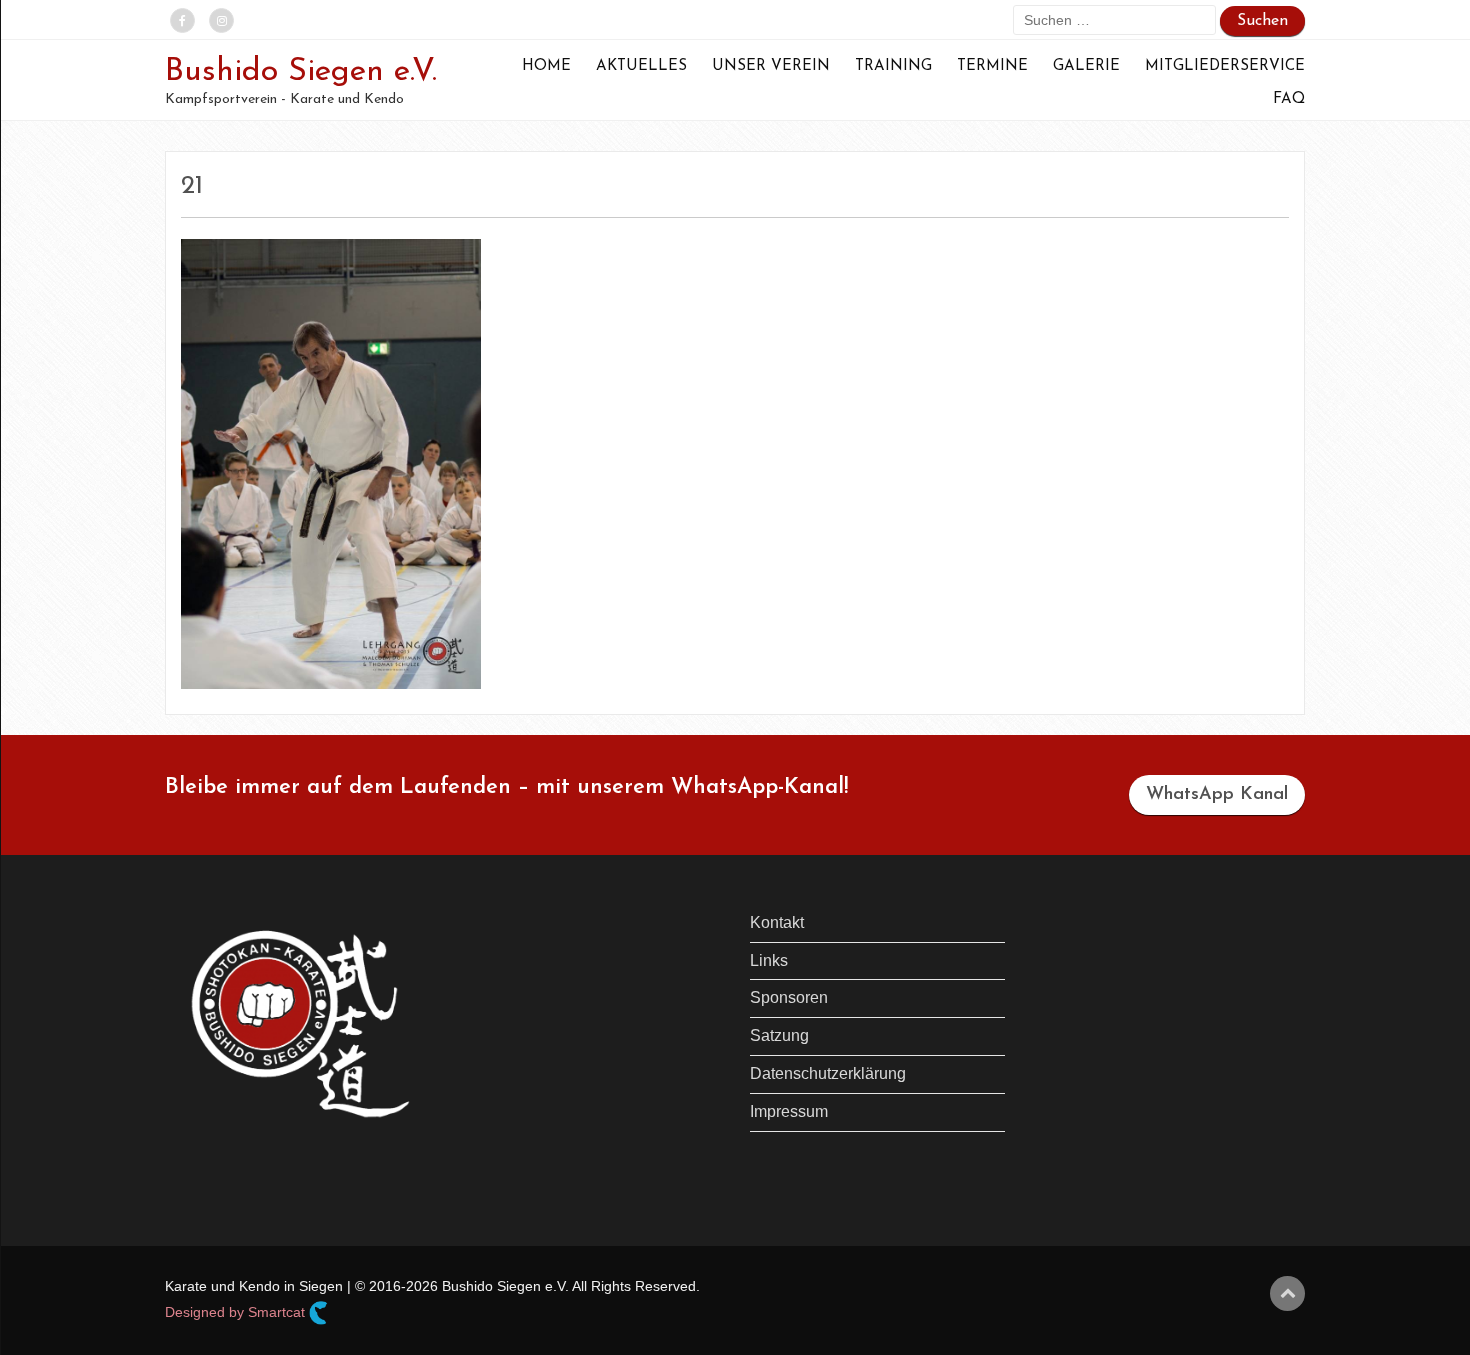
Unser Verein (771, 66)
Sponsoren (789, 997)
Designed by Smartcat (237, 1311)
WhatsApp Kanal (1217, 795)
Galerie (1086, 66)
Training (893, 66)
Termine (992, 66)
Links (769, 960)
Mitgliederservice (1225, 66)
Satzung (779, 1035)
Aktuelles (641, 66)
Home (546, 66)
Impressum (789, 1111)
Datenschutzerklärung (828, 1073)
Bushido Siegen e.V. (301, 72)
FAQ (1289, 99)
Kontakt (777, 922)
